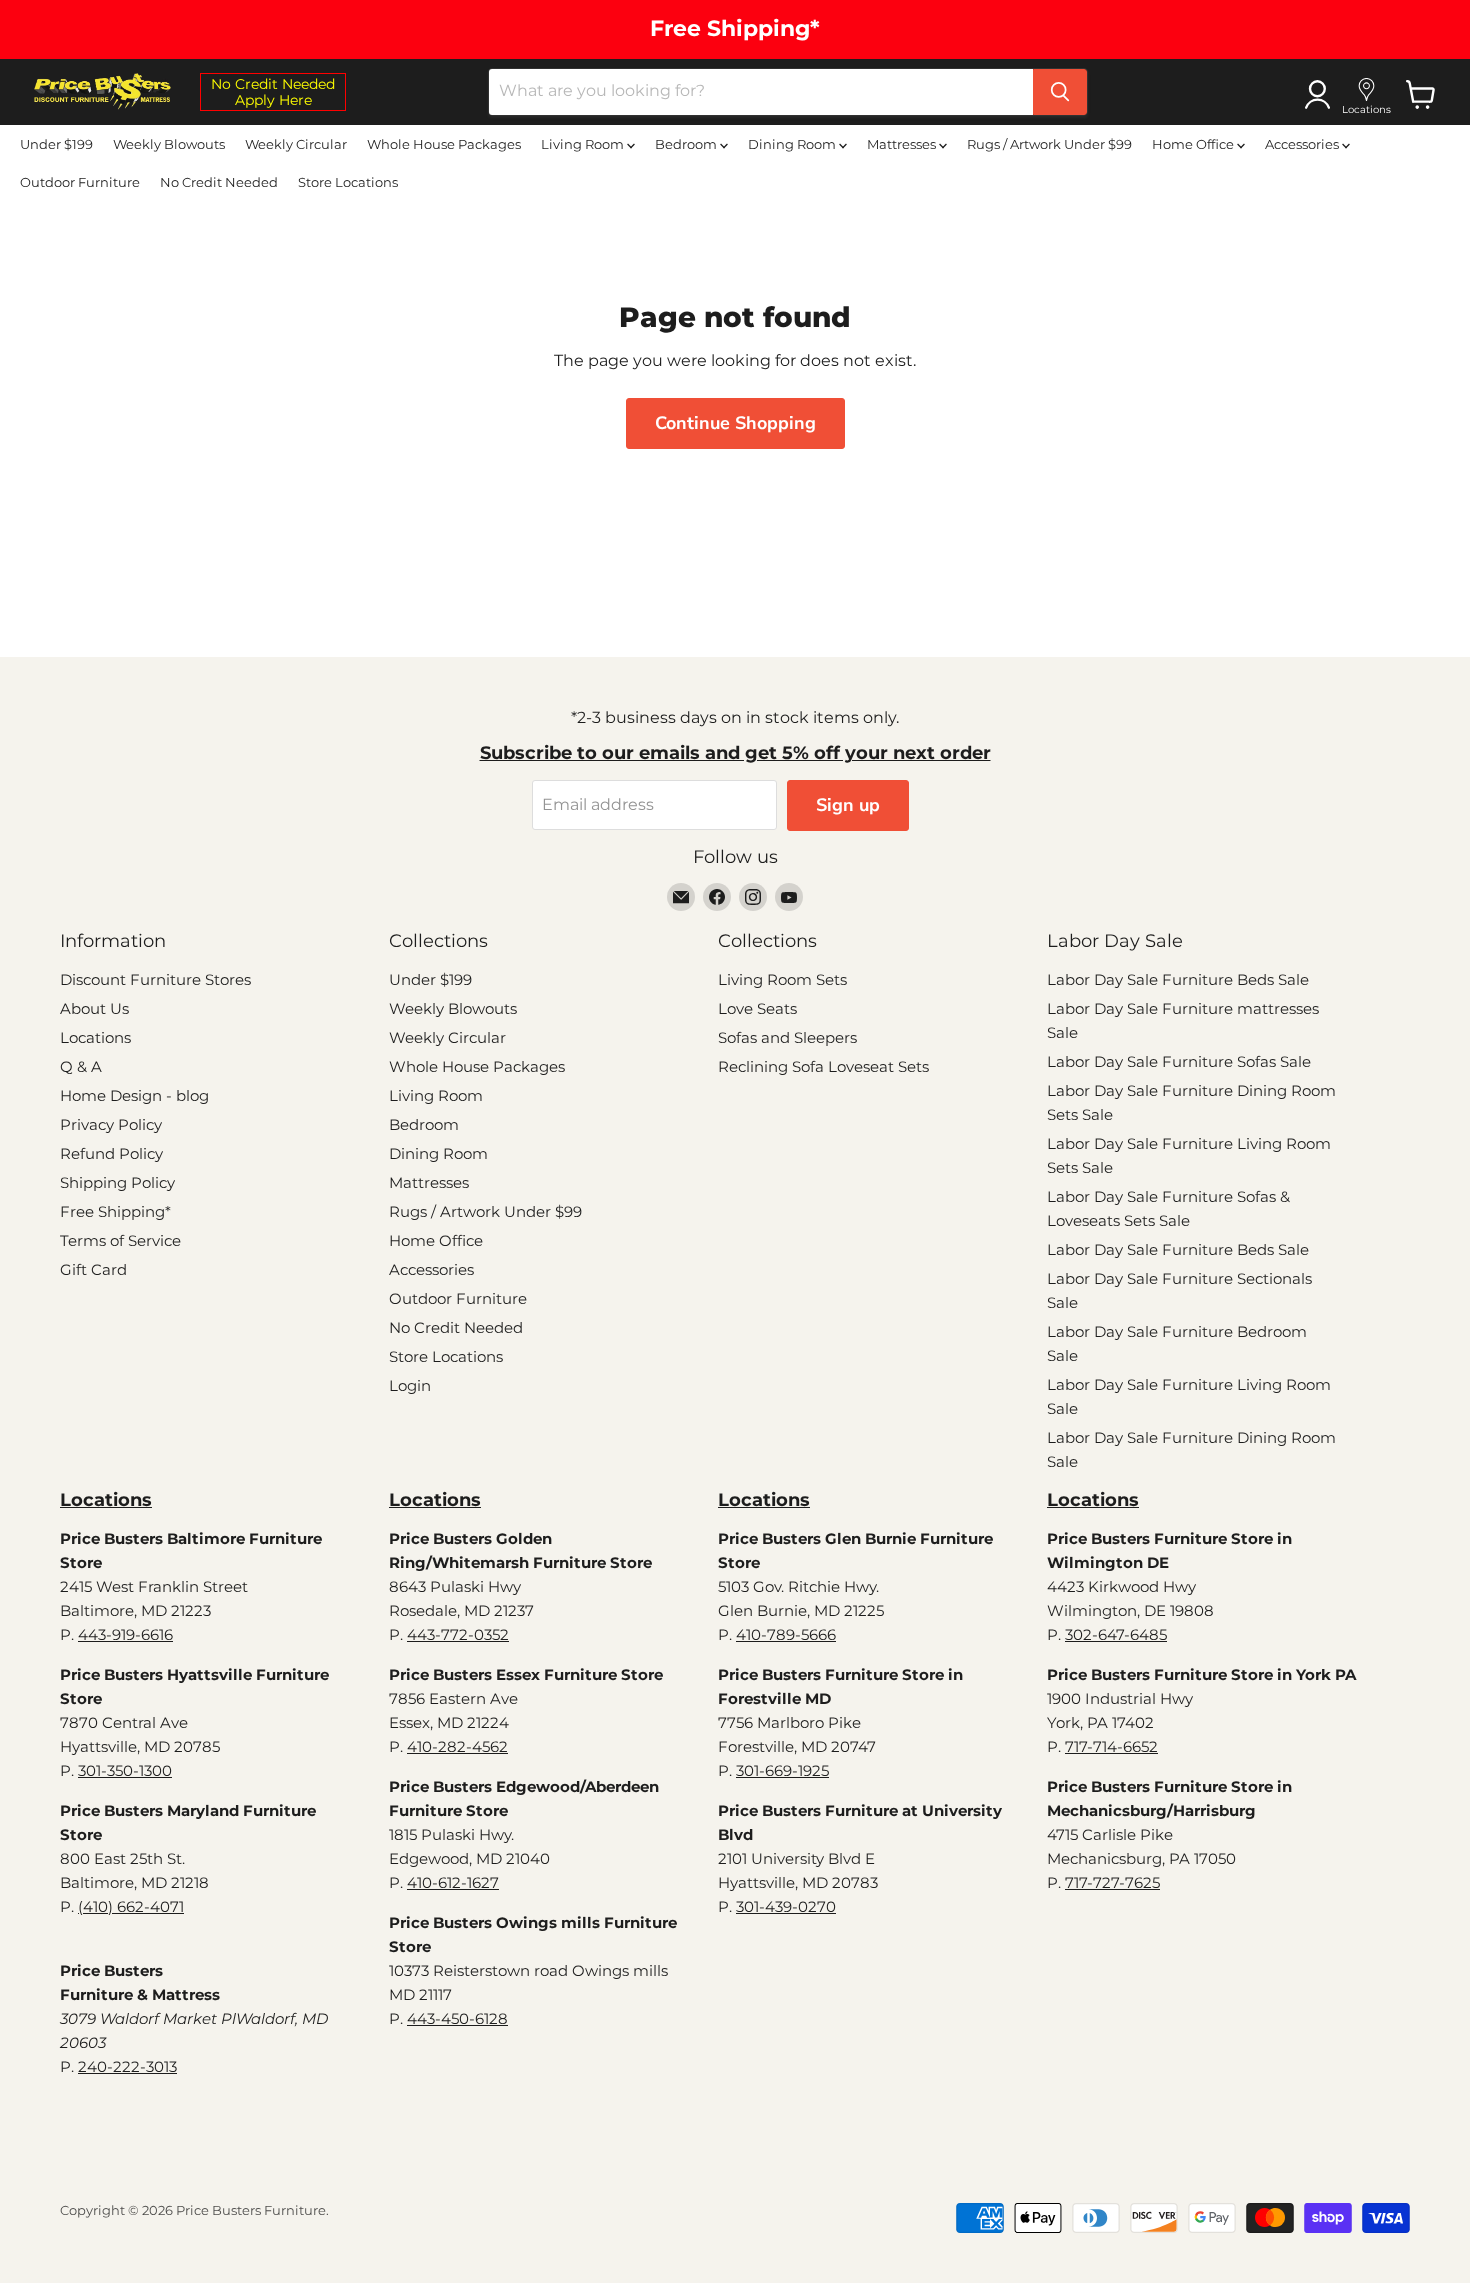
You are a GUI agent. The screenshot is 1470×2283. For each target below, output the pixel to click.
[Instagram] (753, 897)
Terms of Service (120, 1240)
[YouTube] (789, 897)
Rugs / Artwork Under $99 (1049, 144)
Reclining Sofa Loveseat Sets (823, 1066)
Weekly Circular (296, 144)
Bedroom (687, 144)
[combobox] (761, 92)
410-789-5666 (786, 1634)
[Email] (681, 897)
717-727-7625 (1112, 1882)
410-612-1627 (453, 1882)
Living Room (584, 144)
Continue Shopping (735, 423)
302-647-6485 (1116, 1634)
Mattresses (903, 144)
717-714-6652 (1111, 1746)
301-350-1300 (125, 1770)
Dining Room (793, 144)
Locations (95, 1037)
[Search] (1060, 92)
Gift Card (93, 1269)
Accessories (1303, 144)
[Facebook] (717, 897)
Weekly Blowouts (169, 144)
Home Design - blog (134, 1095)
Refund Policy (111, 1153)
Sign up (848, 805)
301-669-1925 (782, 1770)
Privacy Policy (111, 1124)
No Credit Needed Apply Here (273, 92)
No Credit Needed (219, 182)
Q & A (81, 1066)
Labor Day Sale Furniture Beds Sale (1178, 979)
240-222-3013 (127, 2066)
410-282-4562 (457, 1746)
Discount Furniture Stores (155, 979)
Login (410, 1385)
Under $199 (56, 144)
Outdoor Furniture (80, 182)
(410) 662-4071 (131, 1906)
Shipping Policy (117, 1182)
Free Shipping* (115, 1211)
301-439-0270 (786, 1906)
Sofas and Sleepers (787, 1037)
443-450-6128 (457, 2018)
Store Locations (348, 182)
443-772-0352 (458, 1634)
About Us (94, 1008)
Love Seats (757, 1008)
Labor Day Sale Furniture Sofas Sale (1179, 1061)
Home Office (1194, 144)
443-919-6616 (125, 1634)
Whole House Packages (444, 144)
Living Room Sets (782, 979)
